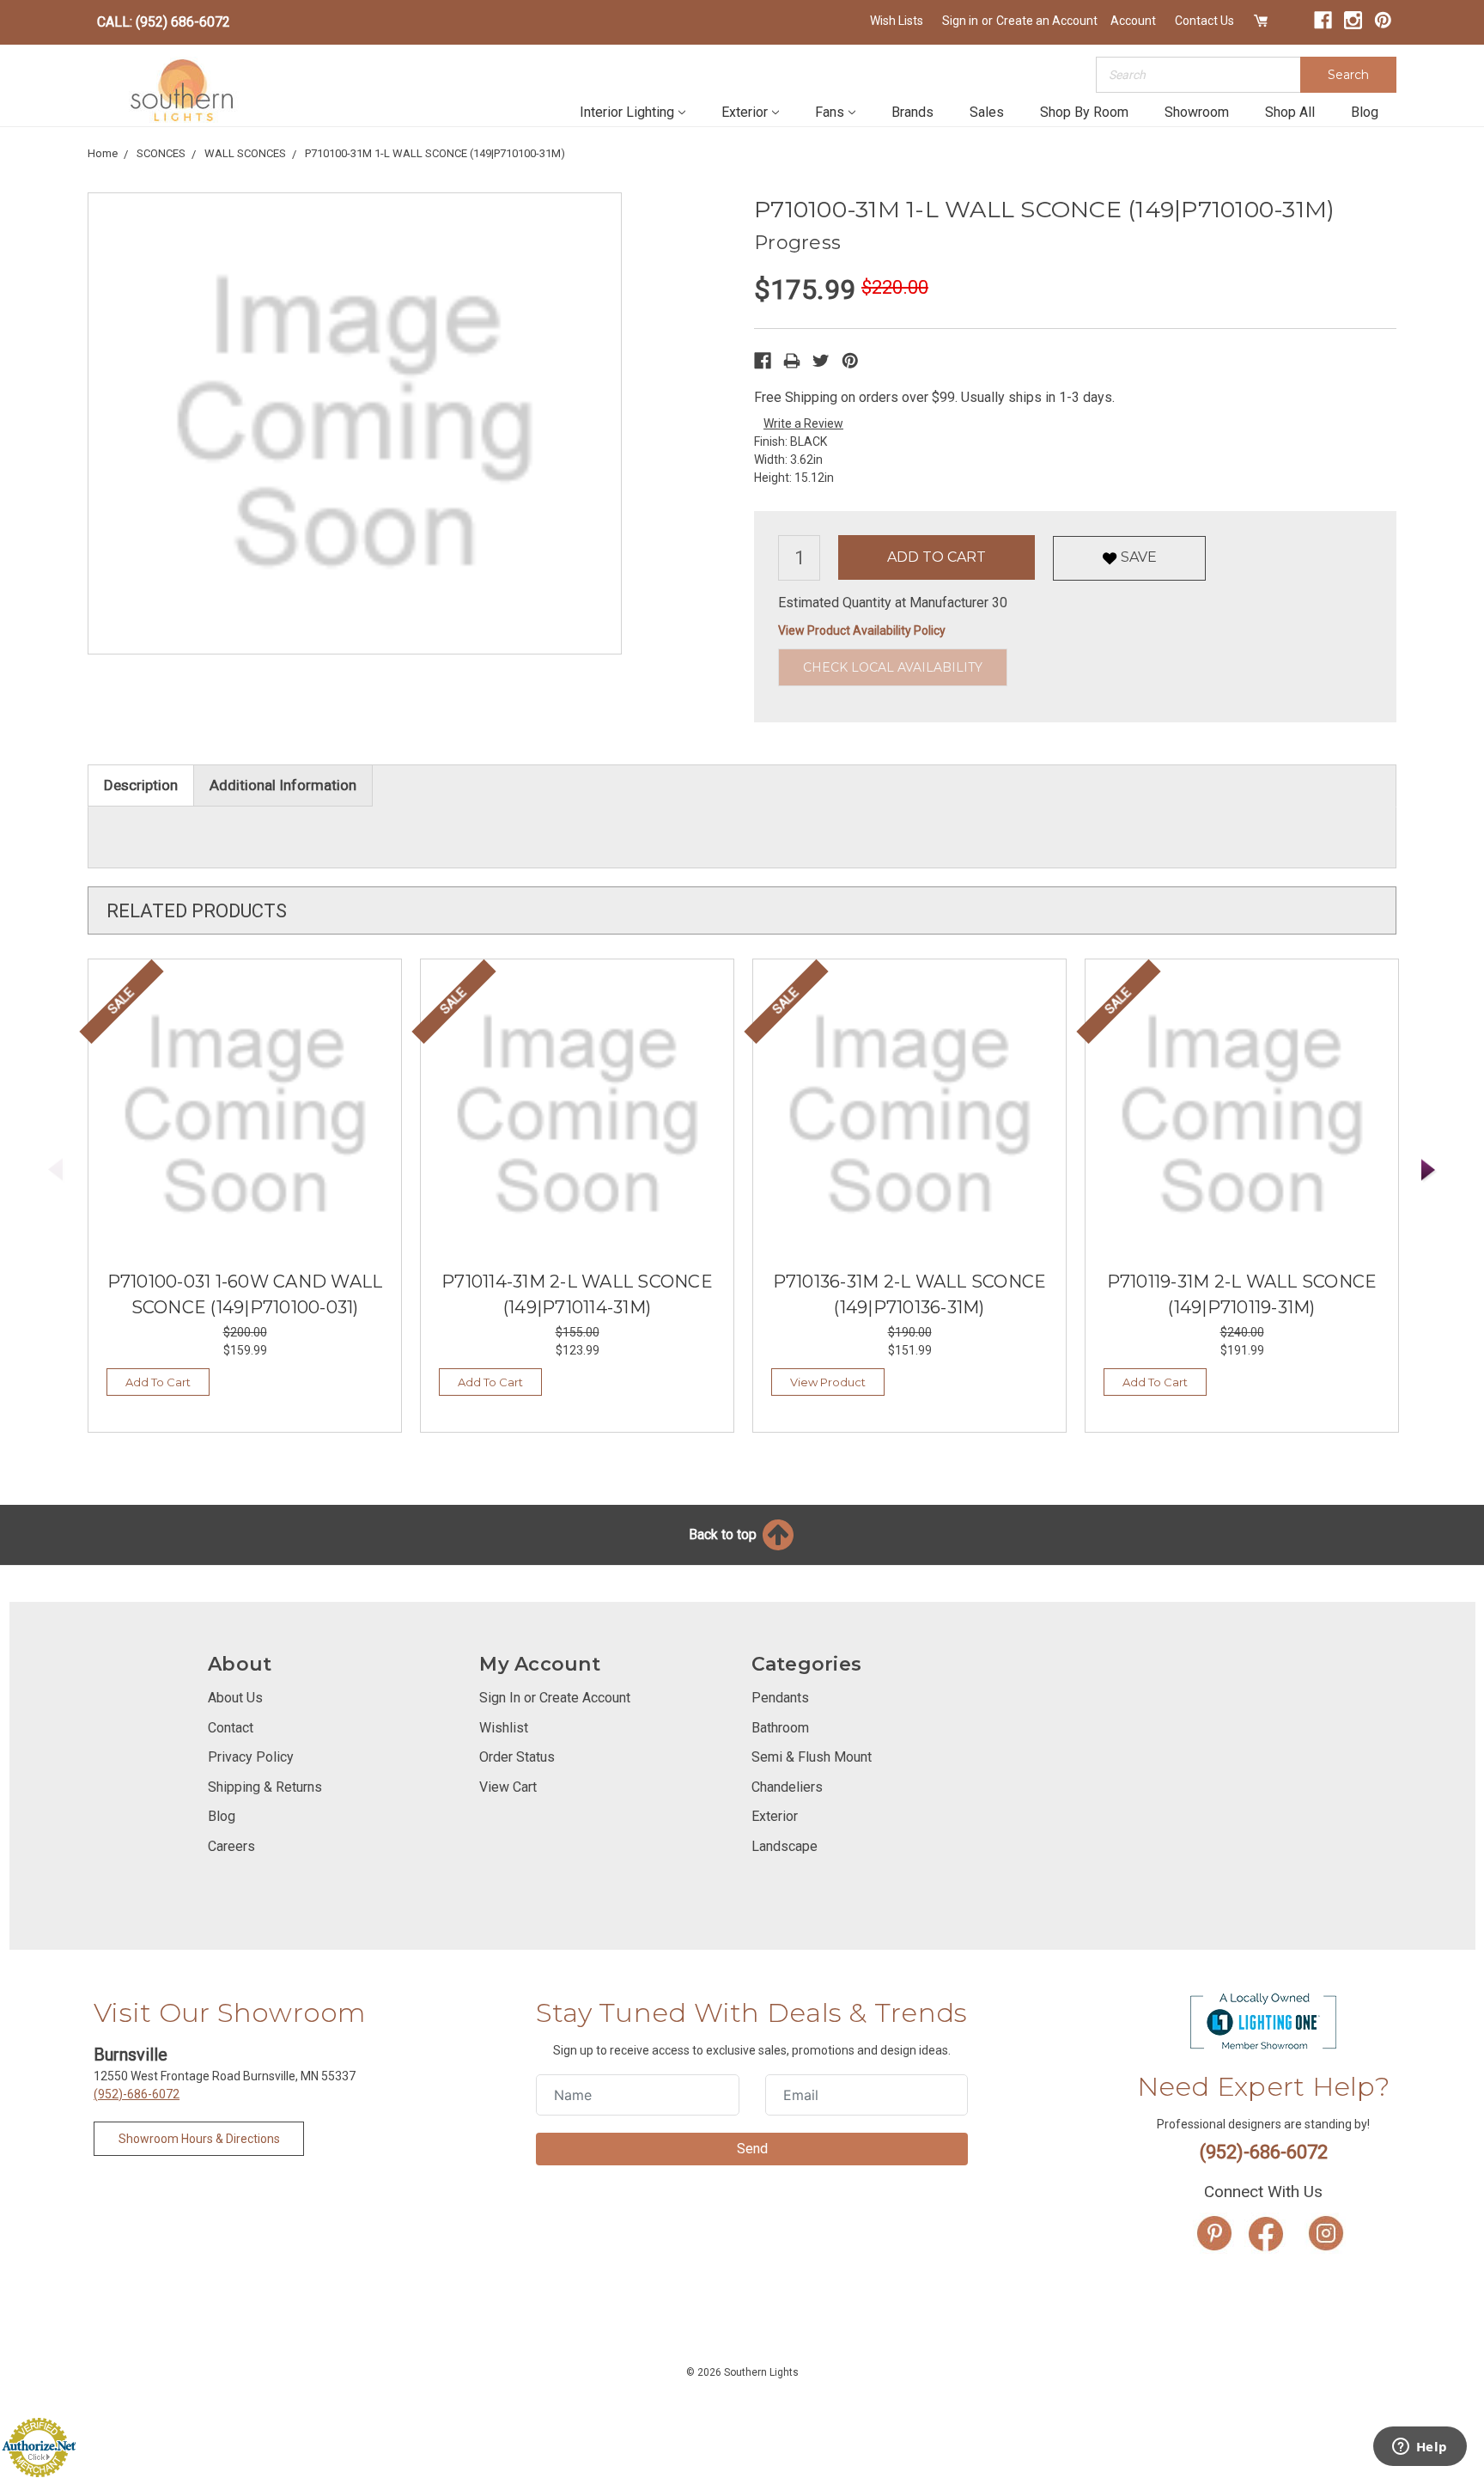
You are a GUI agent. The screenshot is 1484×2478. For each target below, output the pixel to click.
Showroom (1197, 112)
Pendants (780, 1698)
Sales (987, 112)
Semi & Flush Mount (812, 1757)
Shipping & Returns (265, 1787)
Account (1133, 21)
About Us (235, 1698)
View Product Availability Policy (862, 630)
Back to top (724, 1534)
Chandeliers (787, 1787)
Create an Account (1047, 21)
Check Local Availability (893, 667)
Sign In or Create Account (555, 1698)
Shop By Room (1084, 112)
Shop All (1290, 112)
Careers (231, 1846)
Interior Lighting (627, 112)
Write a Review (803, 423)
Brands (912, 112)
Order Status (517, 1757)
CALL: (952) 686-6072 (164, 22)
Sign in (960, 21)
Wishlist (504, 1728)
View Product (828, 1382)
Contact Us (1204, 21)
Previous (56, 1170)
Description (141, 785)
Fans (830, 112)
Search (1348, 75)
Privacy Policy (251, 1757)
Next (1429, 1170)
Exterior (745, 112)
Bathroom (780, 1728)
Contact (231, 1728)
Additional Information (283, 785)
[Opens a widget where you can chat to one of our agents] (1420, 2448)
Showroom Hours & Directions (199, 2139)
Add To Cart (158, 1382)
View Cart (508, 1787)
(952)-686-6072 (137, 2094)
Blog (1365, 112)
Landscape (785, 1846)
